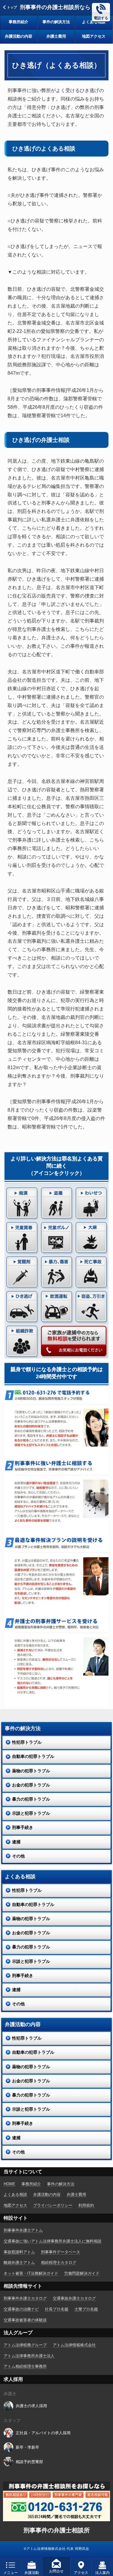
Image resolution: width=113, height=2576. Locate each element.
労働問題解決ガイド (82, 2273)
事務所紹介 (19, 22)
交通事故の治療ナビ (21, 2309)
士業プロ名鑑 (86, 2309)
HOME (9, 2184)
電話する (101, 18)
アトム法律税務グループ (25, 2345)
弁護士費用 (56, 36)
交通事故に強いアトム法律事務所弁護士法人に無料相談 (53, 2241)
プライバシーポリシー (53, 2205)
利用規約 (86, 2205)
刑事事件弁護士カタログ (25, 2298)
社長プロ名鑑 (57, 2309)
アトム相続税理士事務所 (25, 2366)
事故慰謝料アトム (19, 2252)
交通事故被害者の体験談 (25, 2320)
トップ (12, 7)
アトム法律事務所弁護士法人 (29, 2356)
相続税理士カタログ (59, 2263)
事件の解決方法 (56, 22)
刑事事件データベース (61, 2252)
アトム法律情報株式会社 (74, 2345)
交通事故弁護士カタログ (74, 2298)
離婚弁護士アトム (19, 2263)
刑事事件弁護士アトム (23, 2230)
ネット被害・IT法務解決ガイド (31, 2273)
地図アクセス (94, 36)
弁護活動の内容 (19, 36)
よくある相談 (94, 22)
